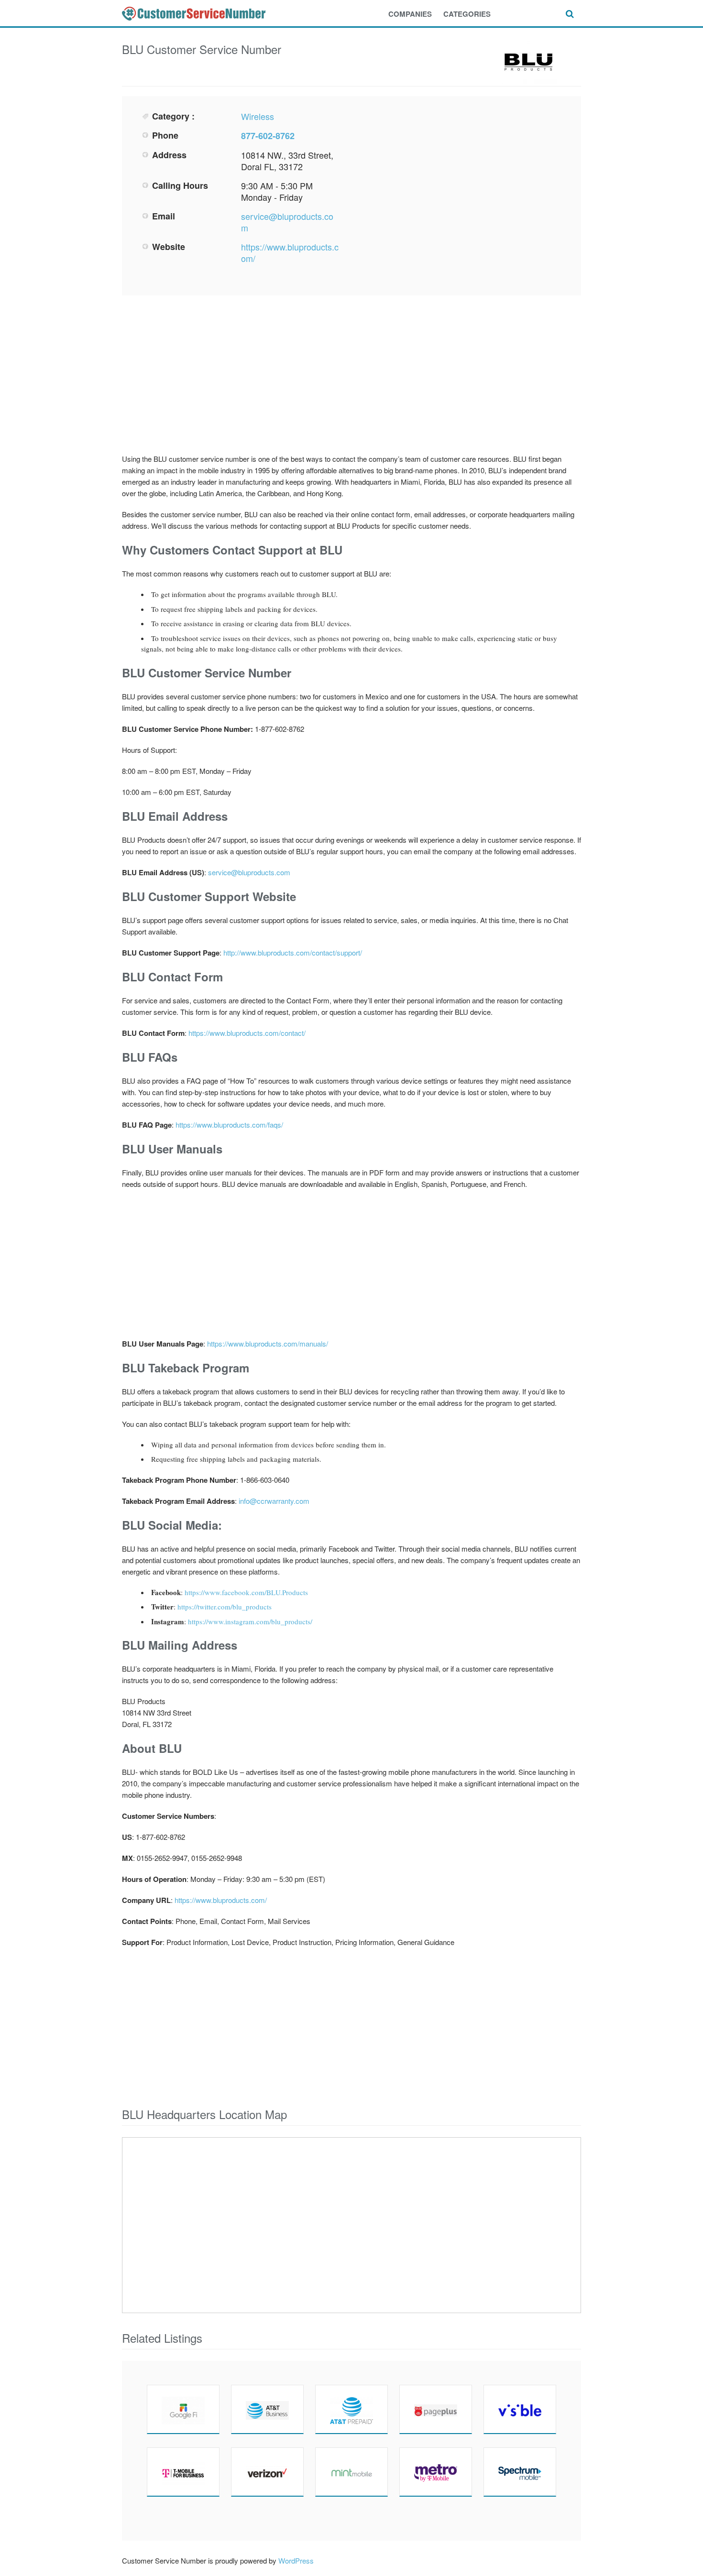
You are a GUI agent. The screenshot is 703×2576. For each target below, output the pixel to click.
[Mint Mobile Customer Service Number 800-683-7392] (351, 2472)
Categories (467, 14)
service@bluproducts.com (287, 222)
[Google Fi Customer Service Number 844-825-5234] (183, 2409)
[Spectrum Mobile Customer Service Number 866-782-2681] (520, 2472)
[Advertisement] (460, 177)
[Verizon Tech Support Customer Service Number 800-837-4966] (267, 2472)
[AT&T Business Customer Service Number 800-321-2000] (267, 2409)
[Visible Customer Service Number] (520, 2409)
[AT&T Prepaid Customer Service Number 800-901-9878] (351, 2409)
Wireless (258, 116)
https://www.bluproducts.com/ (290, 252)
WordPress (296, 2560)
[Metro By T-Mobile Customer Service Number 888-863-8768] (436, 2472)
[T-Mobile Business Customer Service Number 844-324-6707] (183, 2472)
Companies (410, 14)
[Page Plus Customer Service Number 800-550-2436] (436, 2409)
